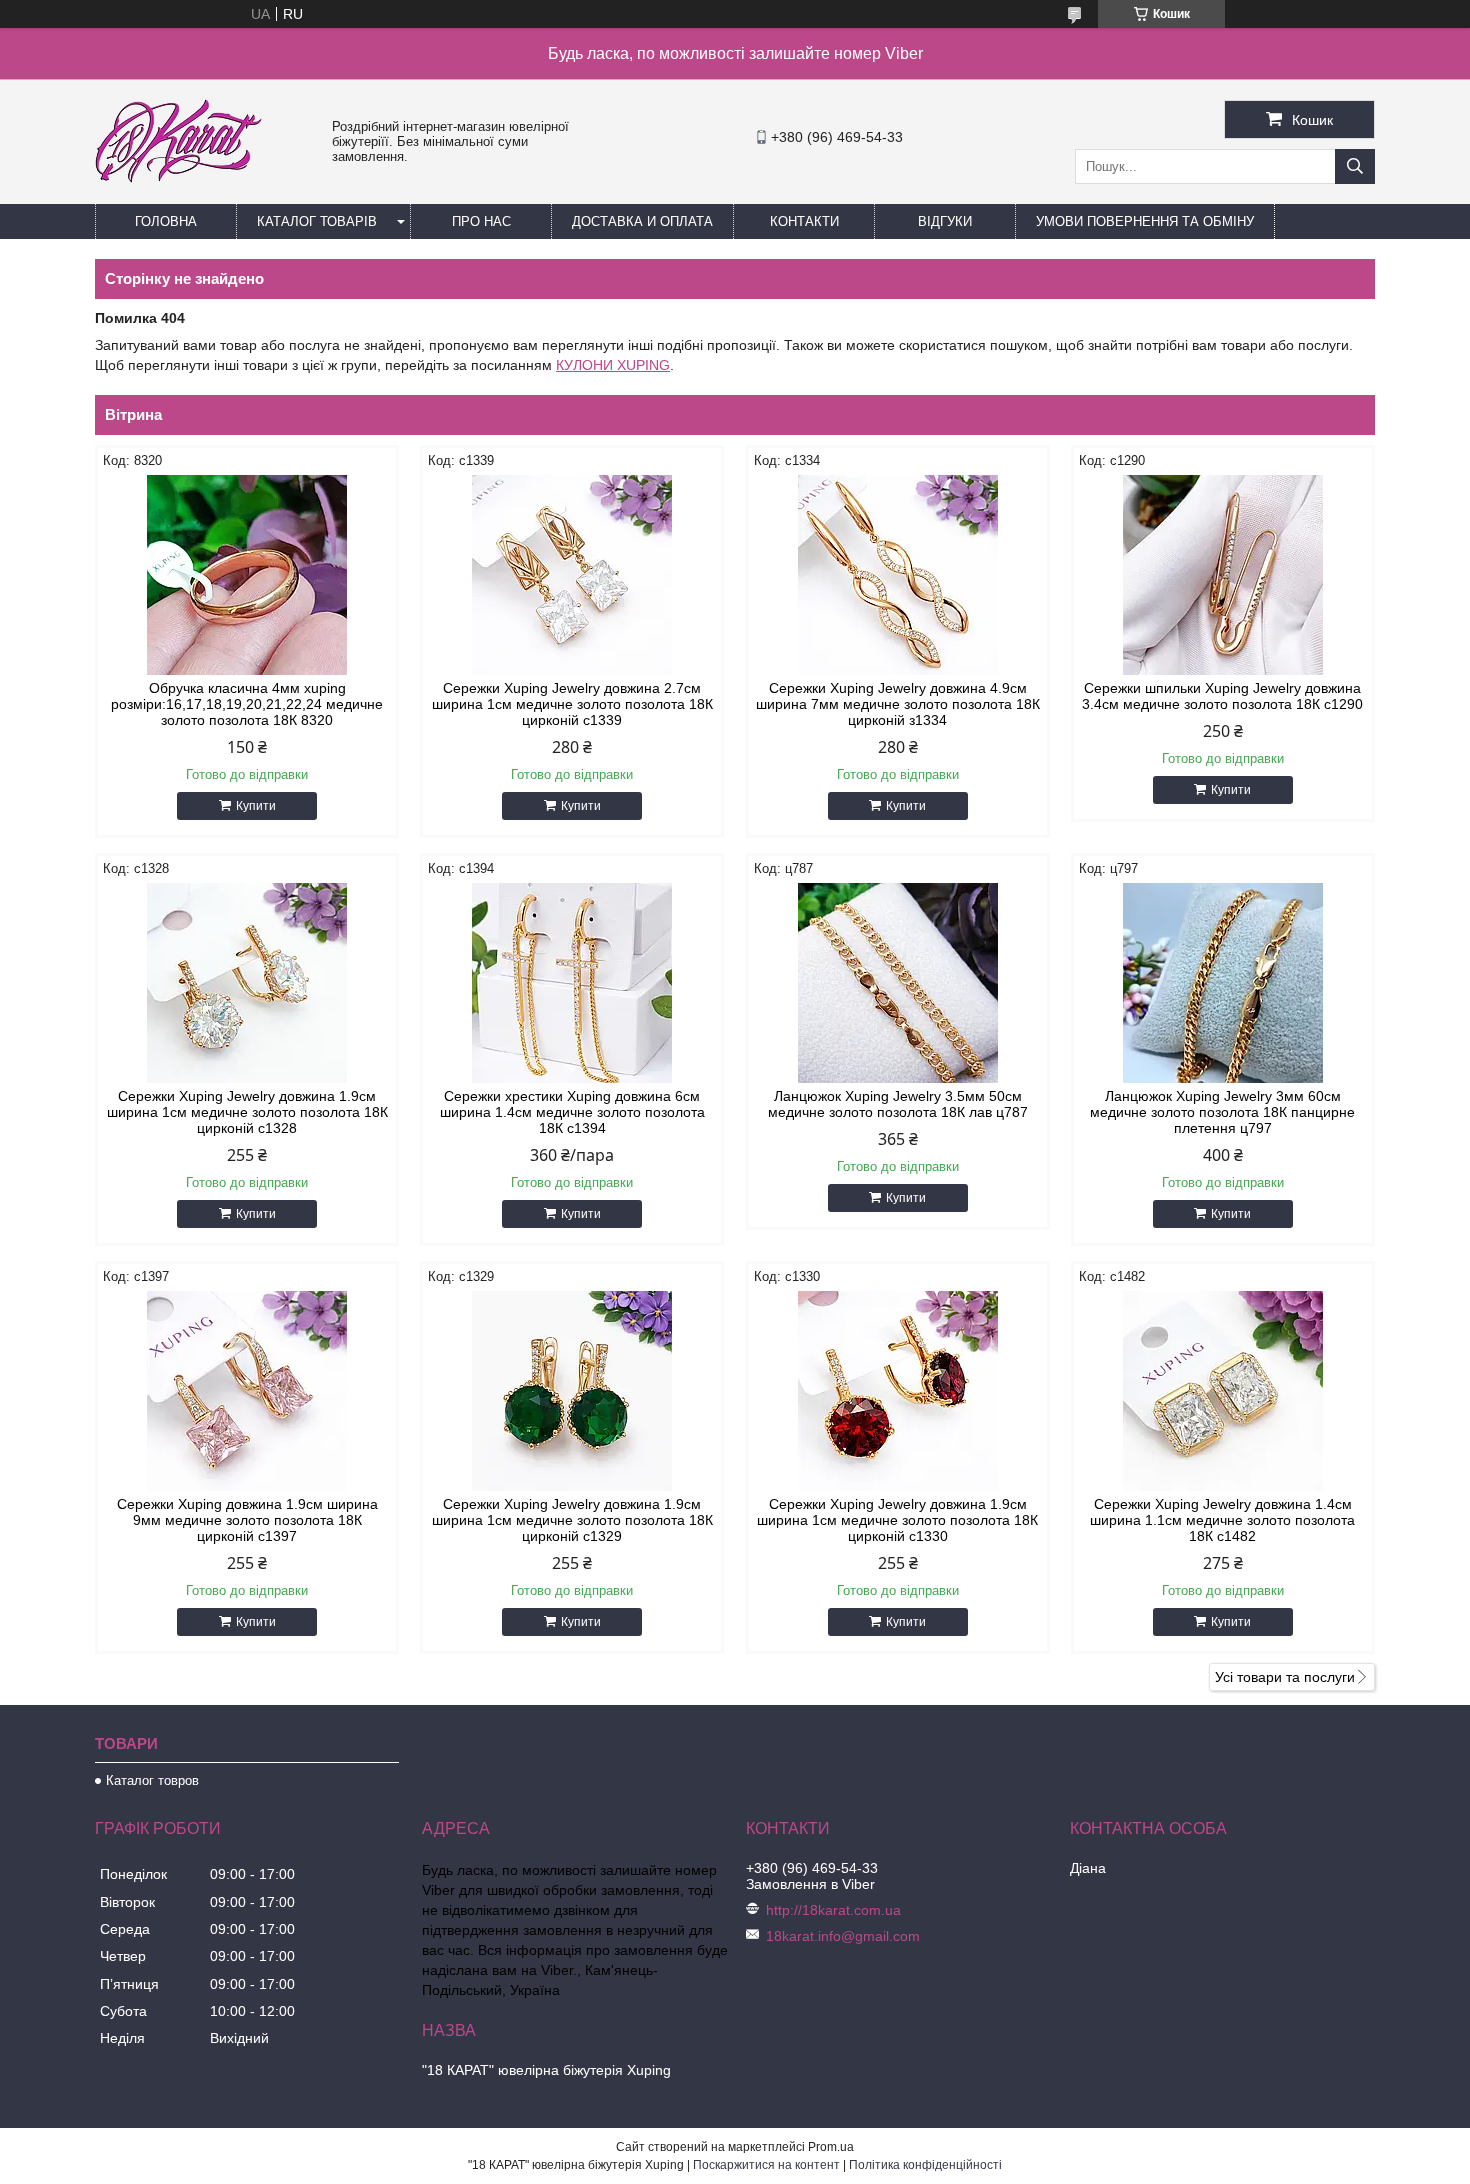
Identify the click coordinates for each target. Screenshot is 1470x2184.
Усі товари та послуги (1285, 1677)
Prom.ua (831, 2147)
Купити (256, 806)
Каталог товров (152, 1780)
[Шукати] (1355, 166)
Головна (166, 221)
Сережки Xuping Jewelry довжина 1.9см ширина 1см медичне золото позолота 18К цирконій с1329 (572, 1520)
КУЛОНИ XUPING (613, 365)
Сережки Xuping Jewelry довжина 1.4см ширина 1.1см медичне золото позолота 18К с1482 (1222, 1520)
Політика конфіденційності (925, 2165)
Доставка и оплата (642, 221)
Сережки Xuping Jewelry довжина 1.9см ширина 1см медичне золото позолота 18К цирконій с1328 (247, 1112)
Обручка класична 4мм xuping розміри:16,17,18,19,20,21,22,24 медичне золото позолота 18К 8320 (247, 704)
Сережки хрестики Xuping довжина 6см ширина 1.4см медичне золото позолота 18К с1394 (572, 1112)
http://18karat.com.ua (833, 1910)
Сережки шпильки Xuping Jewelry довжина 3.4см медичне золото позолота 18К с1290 (1222, 696)
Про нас (481, 221)
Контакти (804, 221)
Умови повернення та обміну (1145, 221)
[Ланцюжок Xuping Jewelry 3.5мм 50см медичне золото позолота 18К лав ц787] (898, 983)
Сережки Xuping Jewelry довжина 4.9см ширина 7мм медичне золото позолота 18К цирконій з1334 (898, 704)
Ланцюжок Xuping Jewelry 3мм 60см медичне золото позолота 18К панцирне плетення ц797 (1222, 1112)
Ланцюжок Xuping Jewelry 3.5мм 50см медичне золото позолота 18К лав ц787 (898, 1104)
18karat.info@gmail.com (843, 1936)
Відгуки (945, 221)
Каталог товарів (317, 221)
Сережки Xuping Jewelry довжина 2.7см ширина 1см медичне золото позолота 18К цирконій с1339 (572, 704)
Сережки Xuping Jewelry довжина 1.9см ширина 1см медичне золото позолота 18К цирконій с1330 (897, 1520)
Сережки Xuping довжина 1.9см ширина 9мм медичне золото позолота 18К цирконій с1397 (247, 1520)
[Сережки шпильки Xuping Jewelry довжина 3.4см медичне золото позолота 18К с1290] (1223, 575)
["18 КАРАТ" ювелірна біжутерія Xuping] (179, 195)
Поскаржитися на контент (766, 2165)
